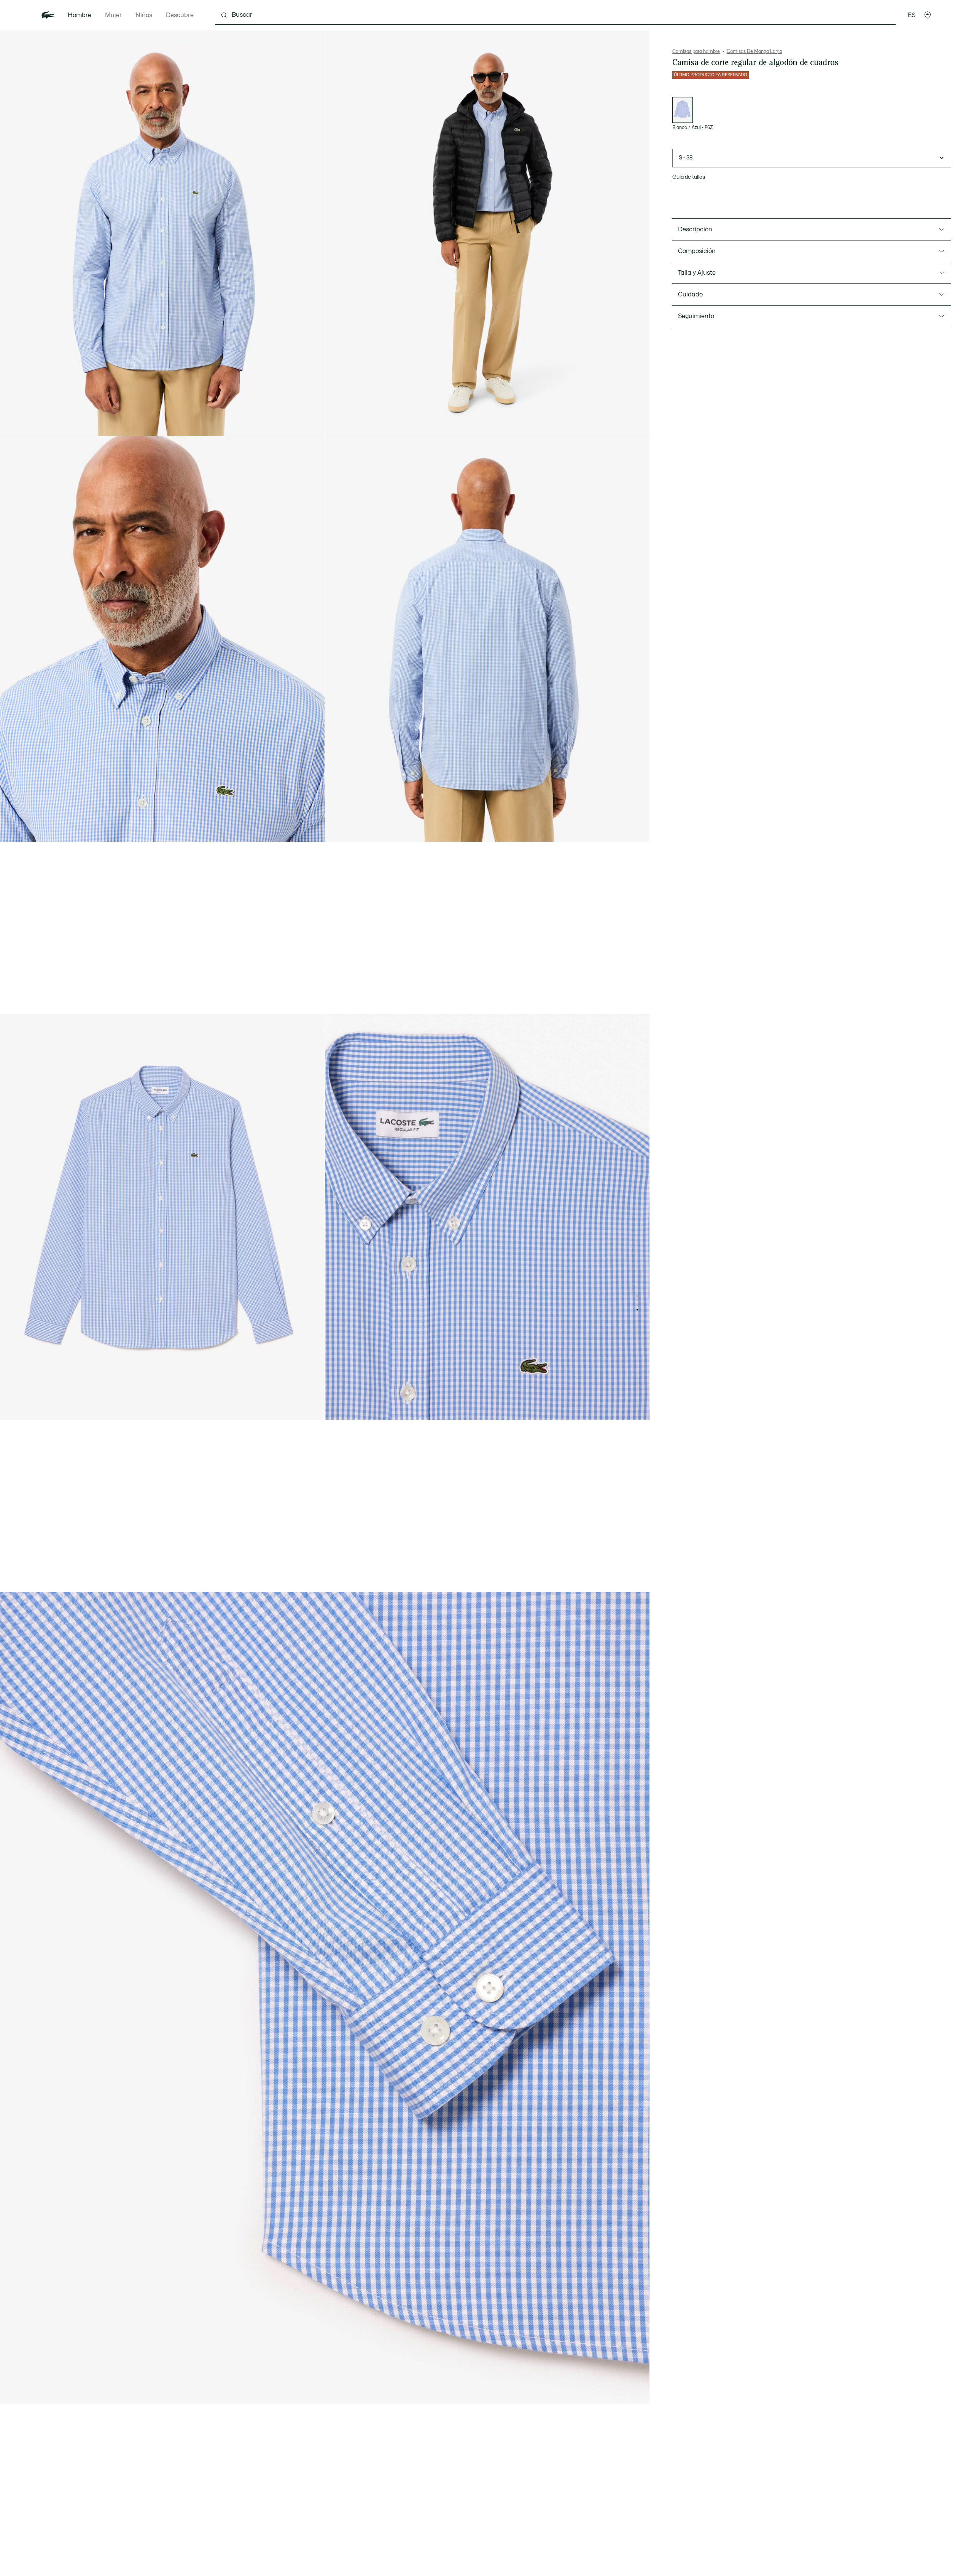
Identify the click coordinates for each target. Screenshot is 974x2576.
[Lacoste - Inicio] (48, 15)
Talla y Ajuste (697, 273)
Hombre (80, 15)
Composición (697, 251)
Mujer (113, 15)
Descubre (180, 15)
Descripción (695, 229)
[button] (928, 15)
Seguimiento (696, 316)
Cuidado (690, 295)
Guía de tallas (689, 177)
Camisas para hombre (696, 51)
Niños (144, 15)
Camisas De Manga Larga (754, 51)
